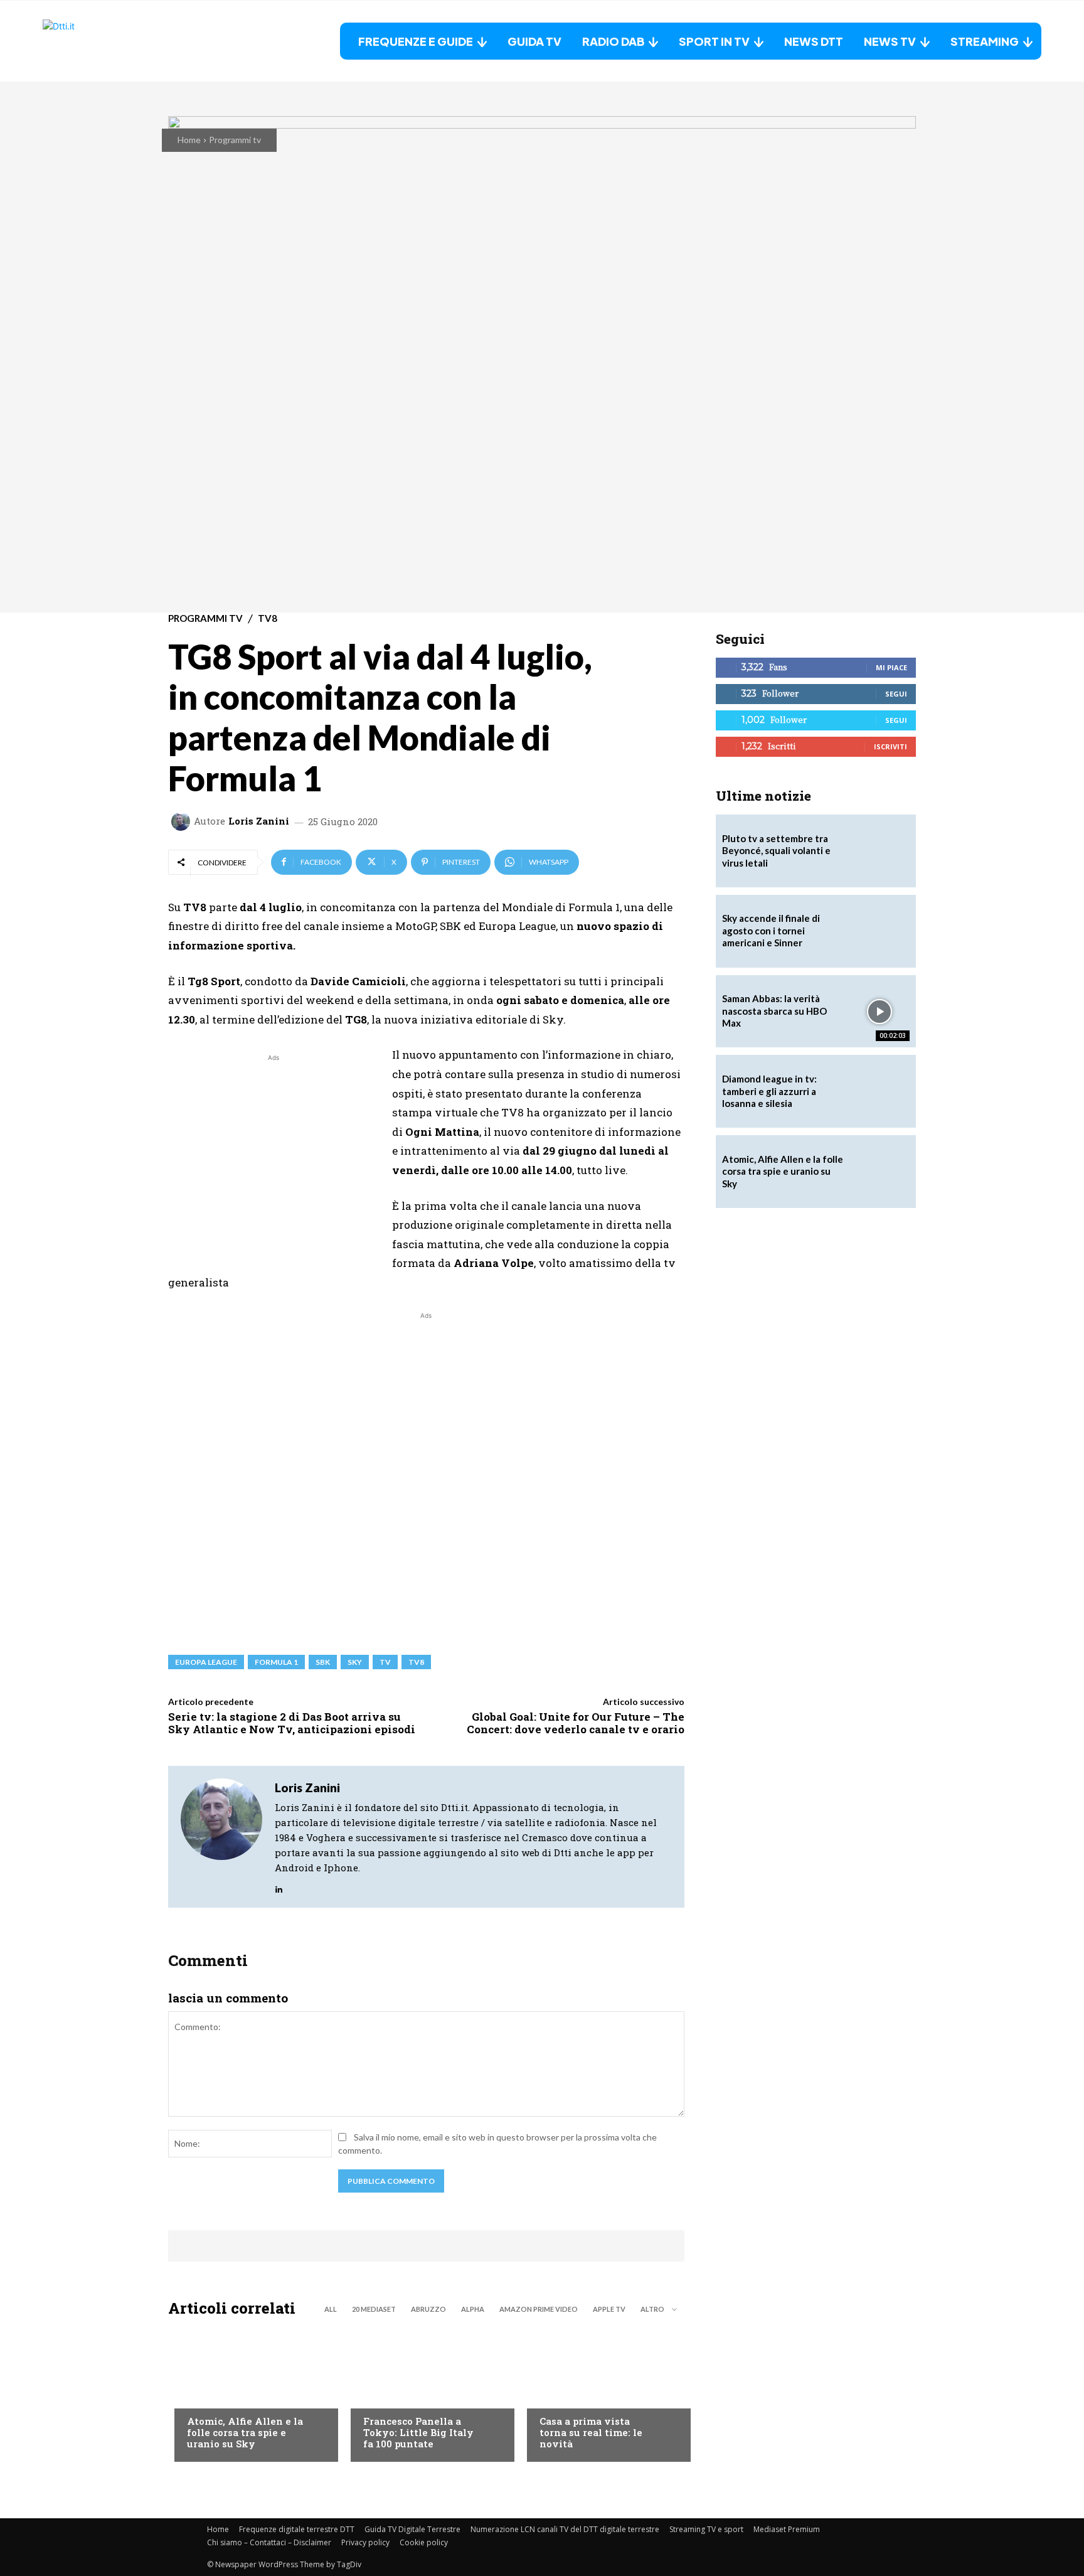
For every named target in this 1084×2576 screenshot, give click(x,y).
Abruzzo (428, 2309)
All (331, 2309)
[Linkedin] (279, 1886)
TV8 (268, 618)
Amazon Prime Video (539, 2309)
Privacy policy (365, 2542)
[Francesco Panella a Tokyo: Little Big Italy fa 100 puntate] (426, 2393)
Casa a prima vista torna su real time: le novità (591, 2432)
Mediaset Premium (787, 2529)
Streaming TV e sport (706, 2529)
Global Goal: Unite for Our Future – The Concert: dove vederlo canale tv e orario (576, 1723)
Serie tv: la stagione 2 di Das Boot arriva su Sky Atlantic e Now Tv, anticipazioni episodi (292, 1723)
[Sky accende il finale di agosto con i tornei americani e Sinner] (879, 931)
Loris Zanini (259, 821)
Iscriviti (890, 746)
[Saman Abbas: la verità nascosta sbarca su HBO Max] (879, 1012)
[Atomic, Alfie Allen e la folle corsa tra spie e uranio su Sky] (250, 2393)
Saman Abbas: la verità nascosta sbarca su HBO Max (774, 1011)
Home (189, 140)
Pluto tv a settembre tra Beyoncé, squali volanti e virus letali (776, 851)
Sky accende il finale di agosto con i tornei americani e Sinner (771, 930)
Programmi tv (235, 140)
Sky (355, 1662)
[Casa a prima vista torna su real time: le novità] (603, 2393)
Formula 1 (276, 1662)
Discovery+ (388, 2396)
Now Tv (203, 2396)
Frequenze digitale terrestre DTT (297, 2529)
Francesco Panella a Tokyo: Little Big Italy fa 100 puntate (418, 2432)
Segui (896, 694)
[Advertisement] (274, 1152)
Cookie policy (424, 2542)
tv (385, 1662)
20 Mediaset (374, 2309)
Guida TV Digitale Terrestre (412, 2529)
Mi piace (891, 667)
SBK (323, 1662)
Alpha (473, 2309)
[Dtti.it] (121, 41)
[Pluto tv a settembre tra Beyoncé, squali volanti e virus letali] (879, 851)
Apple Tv (609, 2309)
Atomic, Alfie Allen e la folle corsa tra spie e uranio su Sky (245, 2432)
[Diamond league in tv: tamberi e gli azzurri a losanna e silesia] (879, 1091)
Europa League (206, 1662)
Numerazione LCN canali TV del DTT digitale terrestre (565, 2529)
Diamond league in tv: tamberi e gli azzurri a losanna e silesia (769, 1091)
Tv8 (416, 1662)
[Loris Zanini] (183, 821)
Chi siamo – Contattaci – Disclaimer (269, 2542)
